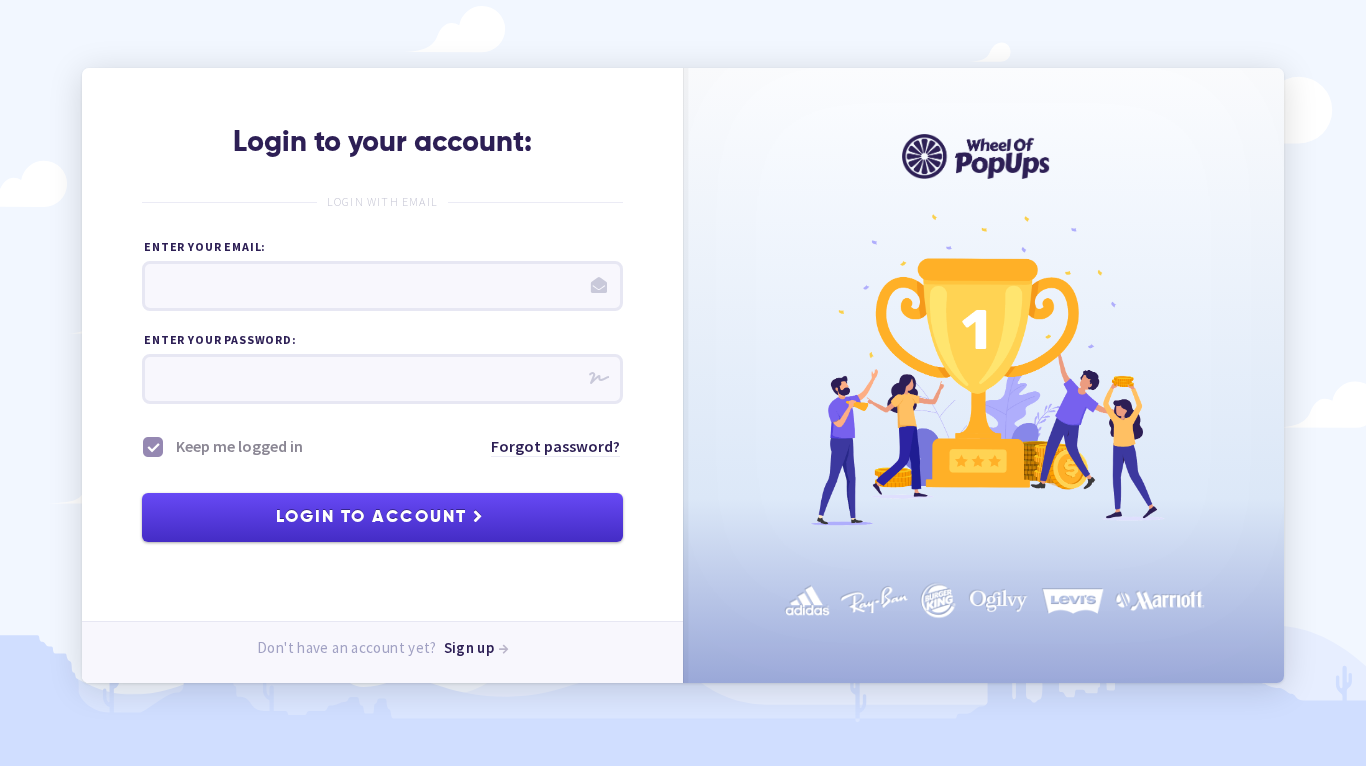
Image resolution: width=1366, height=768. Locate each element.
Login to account (374, 517)
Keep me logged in (238, 446)
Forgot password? (555, 446)
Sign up (471, 647)
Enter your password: (220, 339)
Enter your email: (205, 246)
